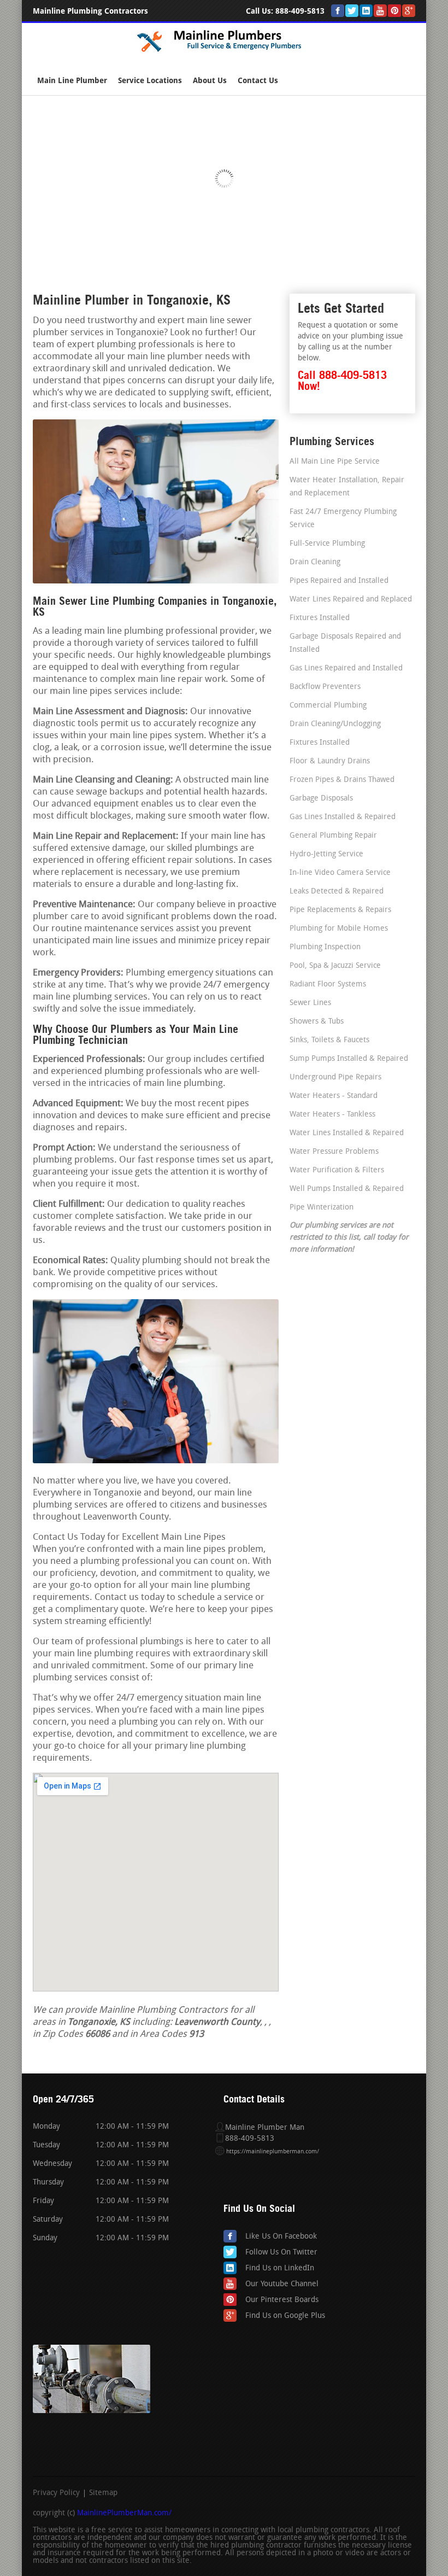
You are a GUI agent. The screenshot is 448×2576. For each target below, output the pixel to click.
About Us (210, 81)
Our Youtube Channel (282, 2284)
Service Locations (150, 81)
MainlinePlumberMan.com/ (124, 2513)
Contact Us (258, 81)
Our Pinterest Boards (282, 2300)
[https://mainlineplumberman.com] (224, 52)
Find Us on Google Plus (285, 2316)
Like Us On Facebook (281, 2237)
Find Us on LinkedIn (280, 2268)
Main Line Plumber (72, 81)
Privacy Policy (56, 2493)
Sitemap (103, 2493)
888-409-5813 (300, 11)
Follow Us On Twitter (281, 2253)
